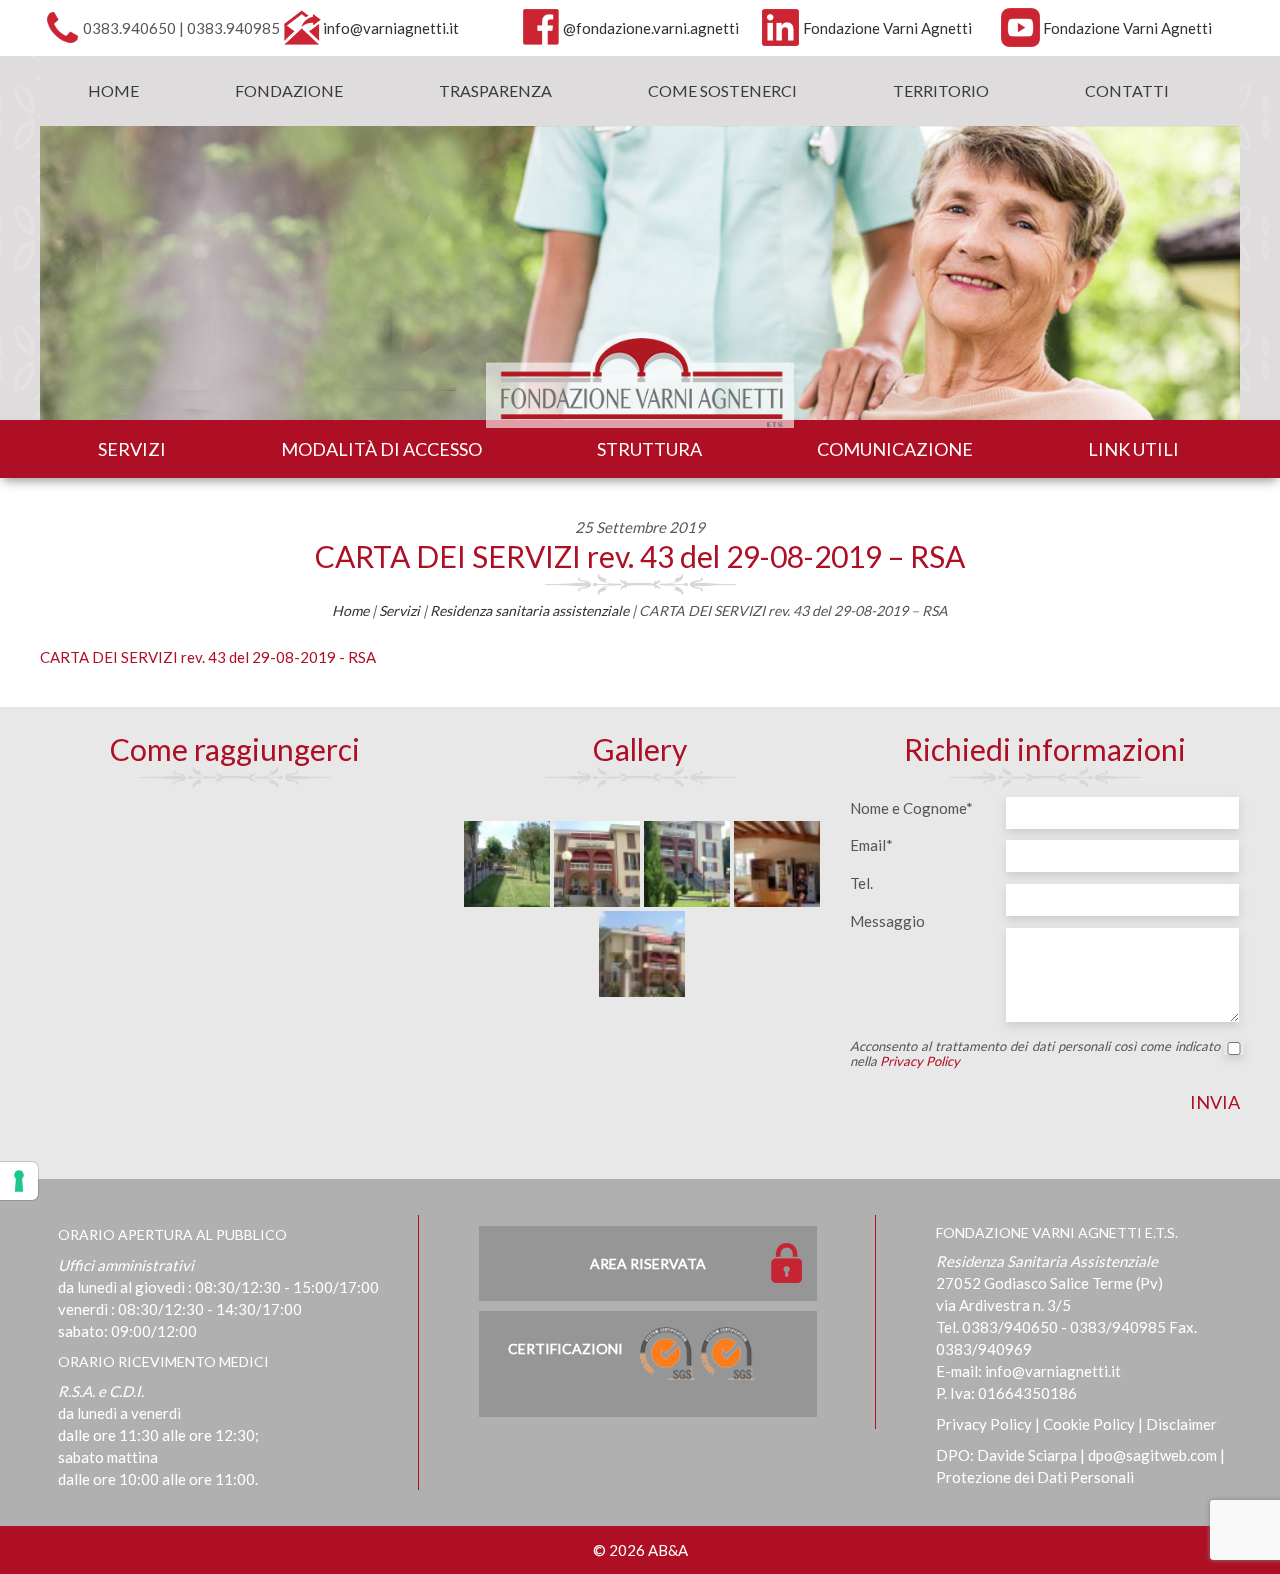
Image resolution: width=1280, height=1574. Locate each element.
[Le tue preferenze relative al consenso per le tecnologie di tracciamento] (19, 1181)
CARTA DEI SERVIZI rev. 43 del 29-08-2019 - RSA (208, 657)
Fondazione (289, 90)
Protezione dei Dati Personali (1035, 1477)
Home (113, 90)
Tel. (861, 883)
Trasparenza (495, 90)
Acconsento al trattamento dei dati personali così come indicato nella (1035, 1054)
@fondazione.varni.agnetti (651, 28)
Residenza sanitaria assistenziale (529, 610)
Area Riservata (648, 1263)
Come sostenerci (722, 90)
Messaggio (887, 921)
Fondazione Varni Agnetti (887, 28)
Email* (871, 845)
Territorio (941, 90)
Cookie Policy (1089, 1424)
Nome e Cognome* (911, 808)
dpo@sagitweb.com (1152, 1455)
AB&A (668, 1550)
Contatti (1127, 90)
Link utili (1133, 449)
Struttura (649, 449)
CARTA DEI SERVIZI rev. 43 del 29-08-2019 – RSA (640, 556)
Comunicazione (895, 449)
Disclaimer (1181, 1424)
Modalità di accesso (381, 449)
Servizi (132, 449)
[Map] (235, 942)
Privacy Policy (920, 1061)
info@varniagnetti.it (391, 28)
